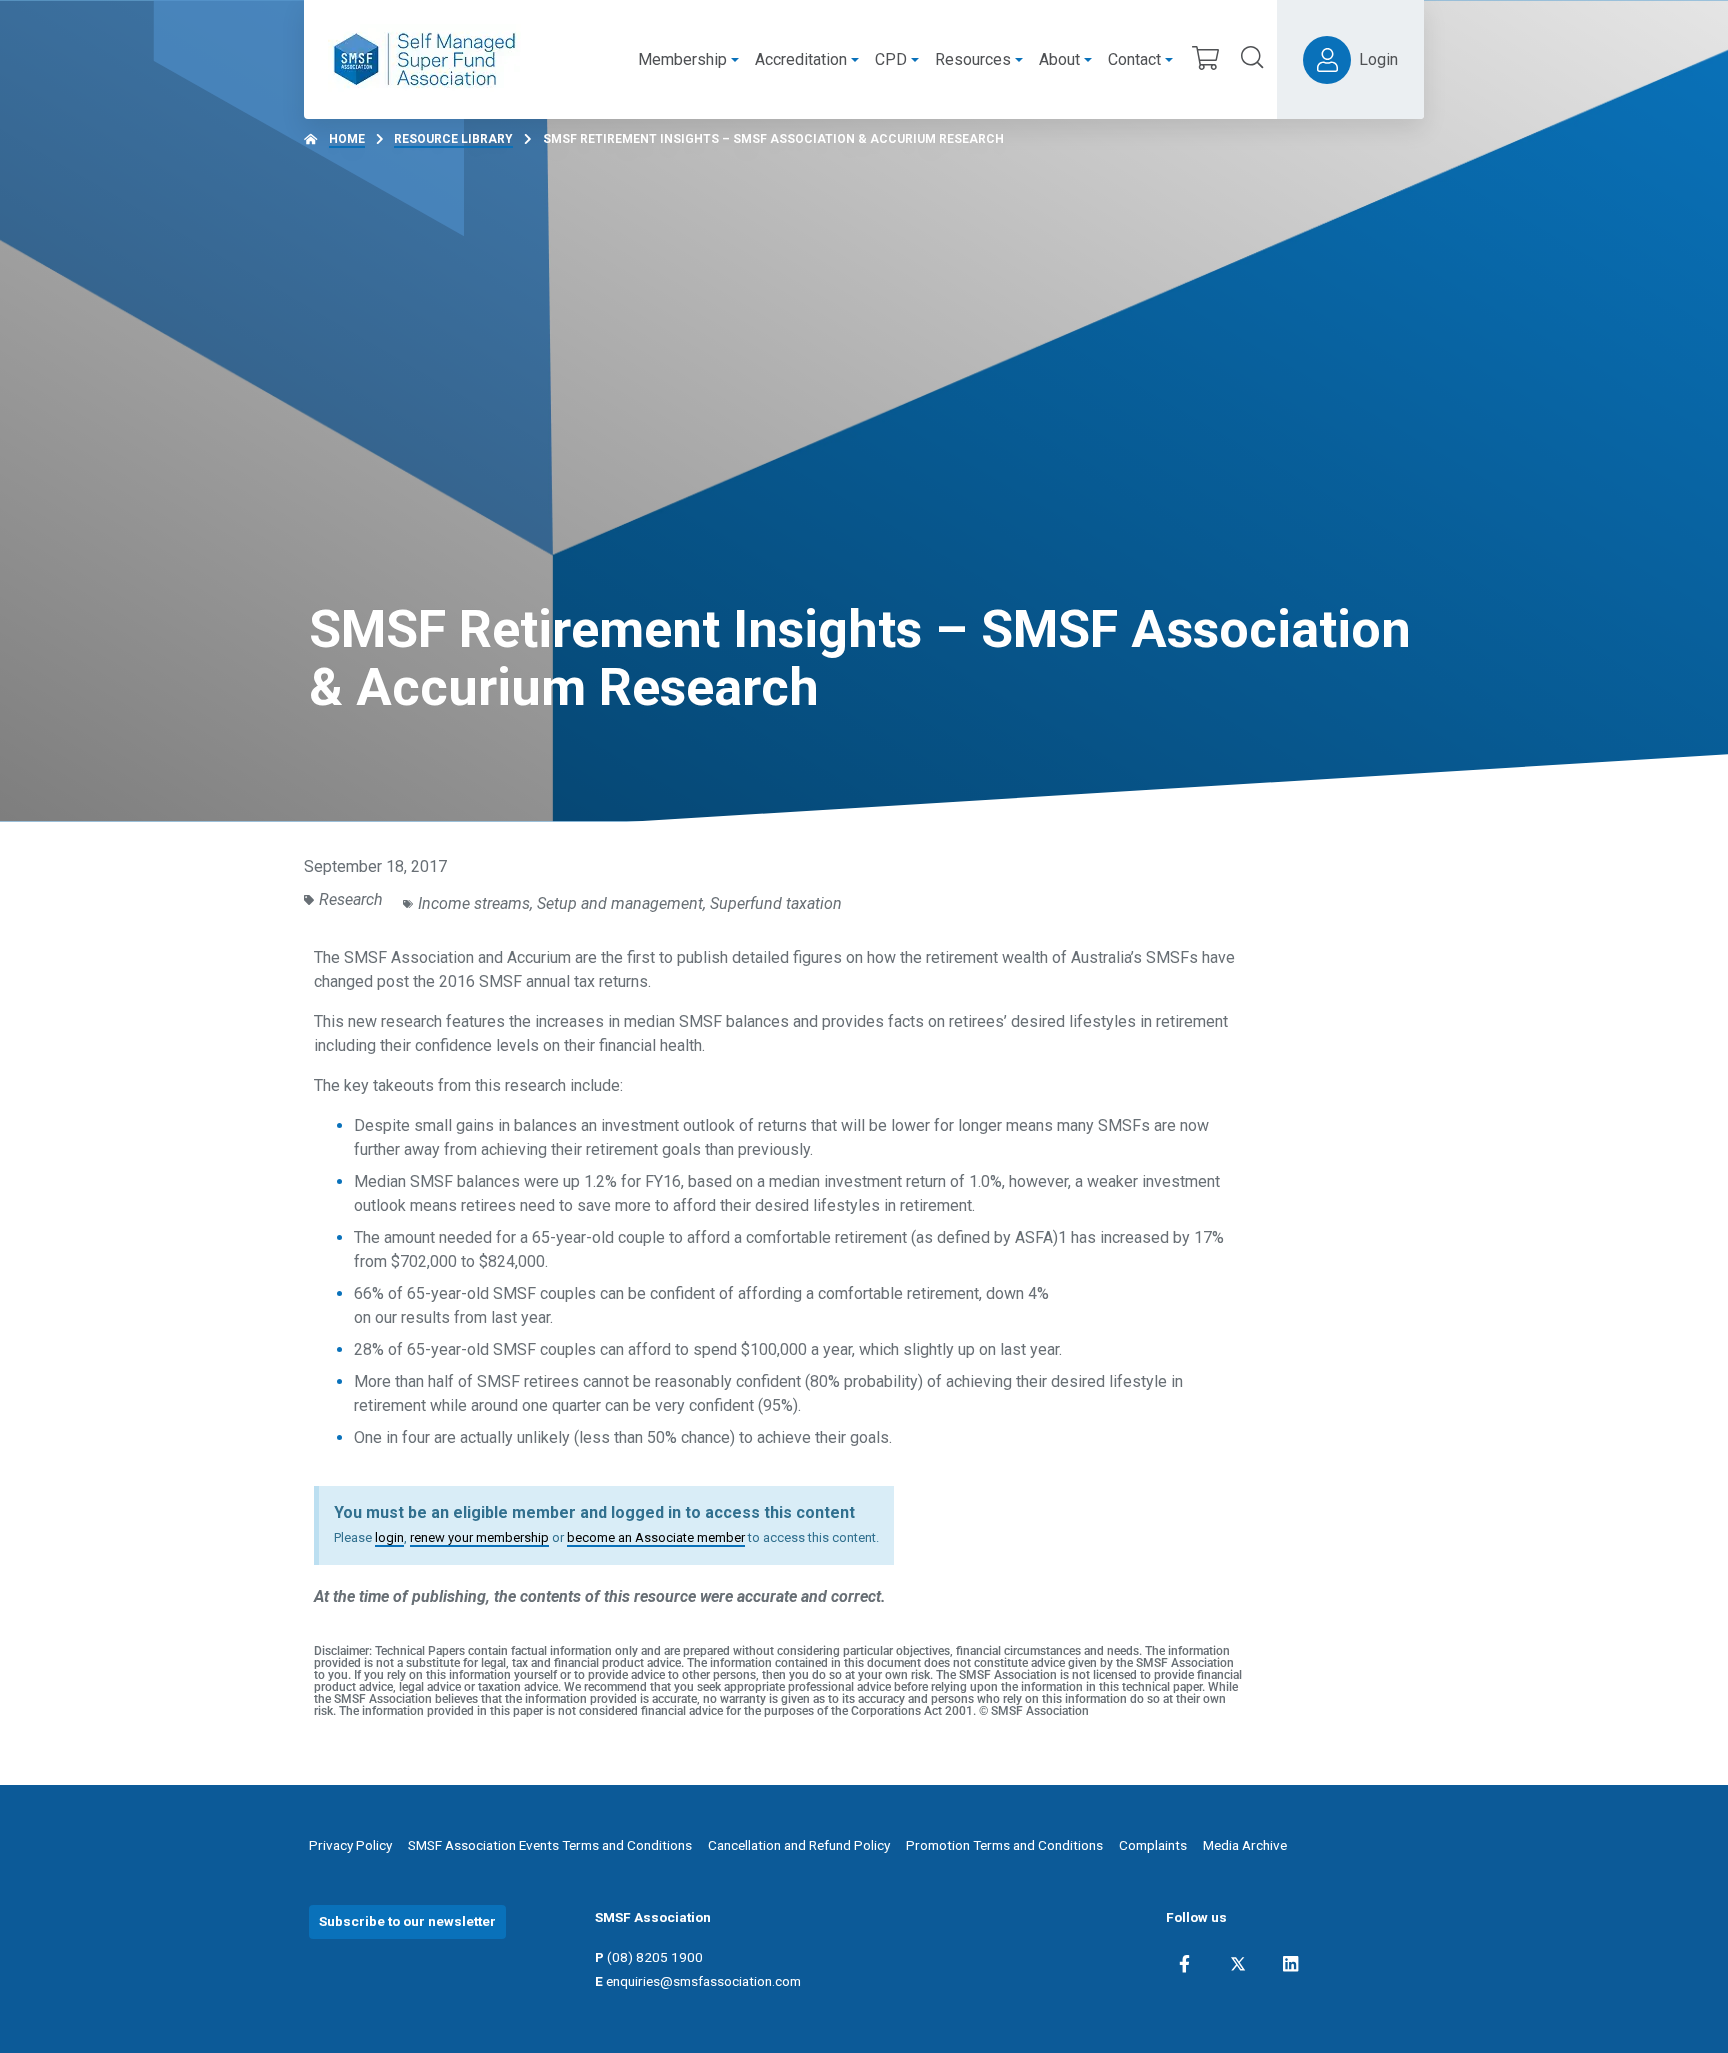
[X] (1238, 1964)
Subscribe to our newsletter (407, 1921)
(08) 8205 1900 (655, 1957)
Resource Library (453, 139)
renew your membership (479, 1537)
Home (347, 139)
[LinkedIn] (1290, 1964)
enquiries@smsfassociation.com (703, 1981)
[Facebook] (1184, 1964)
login (389, 1537)
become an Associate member (656, 1537)
